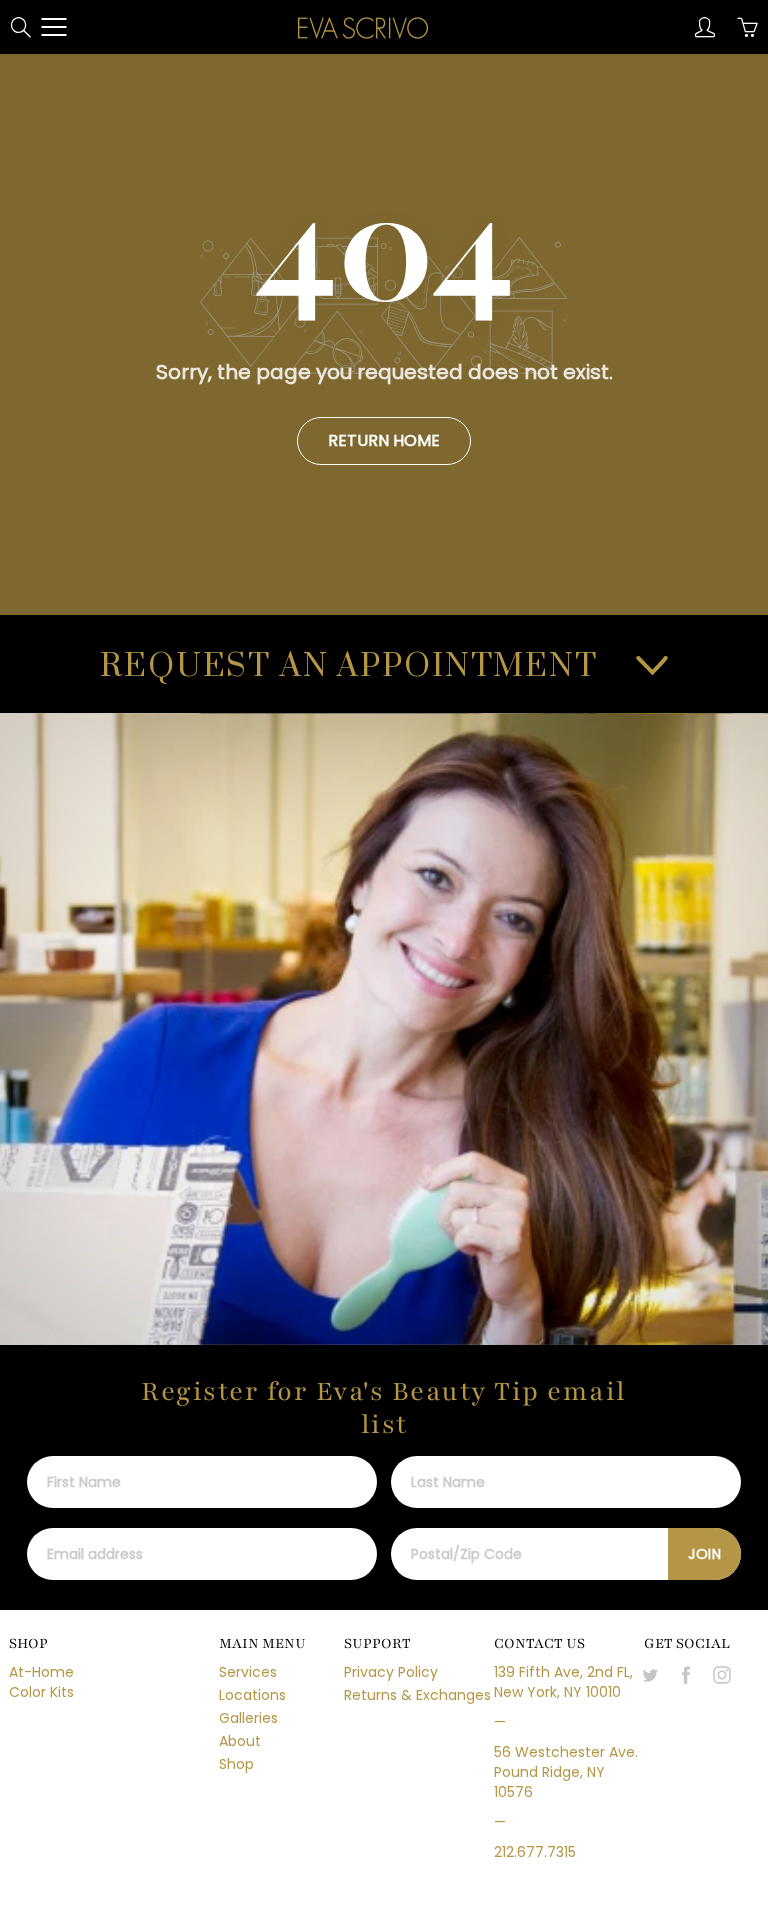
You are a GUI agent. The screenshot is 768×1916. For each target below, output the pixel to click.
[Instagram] (721, 1674)
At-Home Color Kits (41, 1682)
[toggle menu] (53, 27)
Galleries (248, 1718)
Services (248, 1672)
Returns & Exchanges (417, 1695)
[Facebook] (685, 1674)
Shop (236, 1764)
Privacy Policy (391, 1672)
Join (704, 1554)
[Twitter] (649, 1674)
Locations (252, 1695)
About (240, 1741)
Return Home (384, 440)
